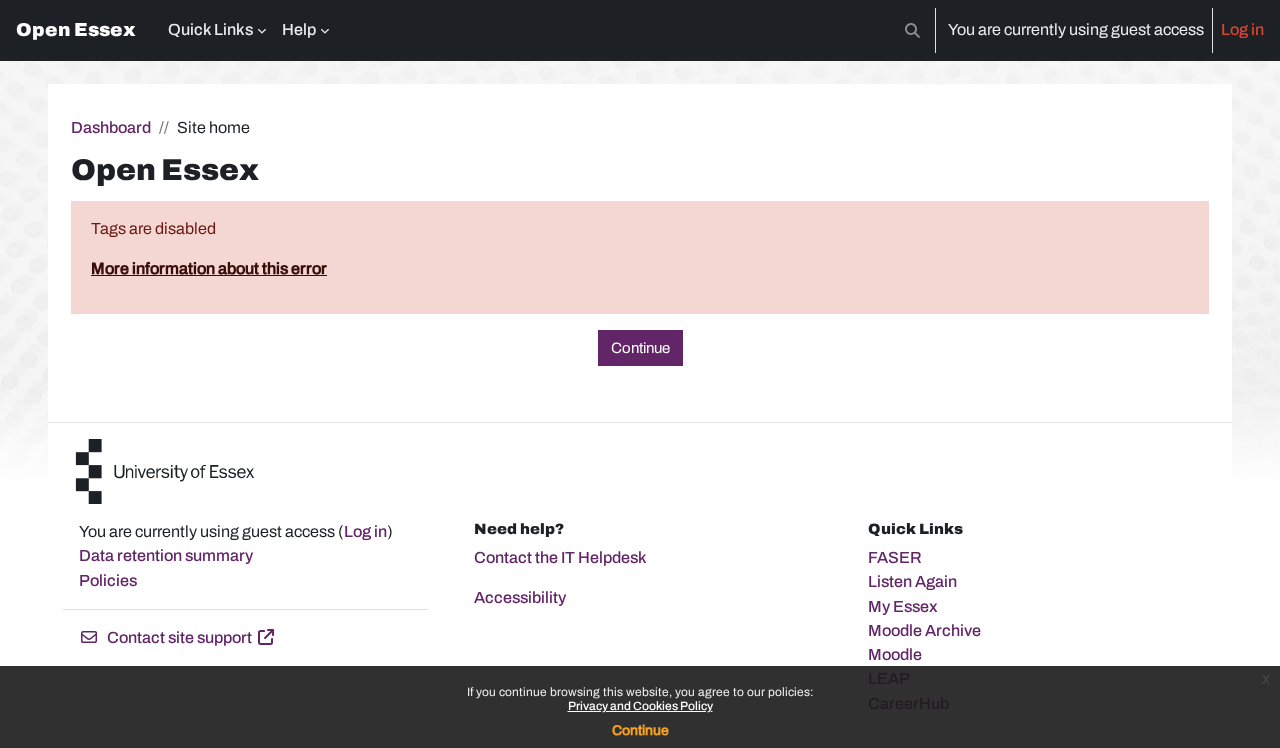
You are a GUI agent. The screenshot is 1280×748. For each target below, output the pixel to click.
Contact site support (179, 637)
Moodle (895, 654)
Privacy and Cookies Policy (640, 706)
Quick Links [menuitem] (210, 29)
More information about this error (209, 268)
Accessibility (520, 597)
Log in (1242, 29)
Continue (640, 730)
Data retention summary (166, 555)
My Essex (903, 606)
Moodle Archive (924, 630)
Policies (108, 580)
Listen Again (912, 581)
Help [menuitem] (299, 29)
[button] (912, 30)
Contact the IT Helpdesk (560, 557)
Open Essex (76, 30)
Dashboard (111, 127)
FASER (895, 557)
